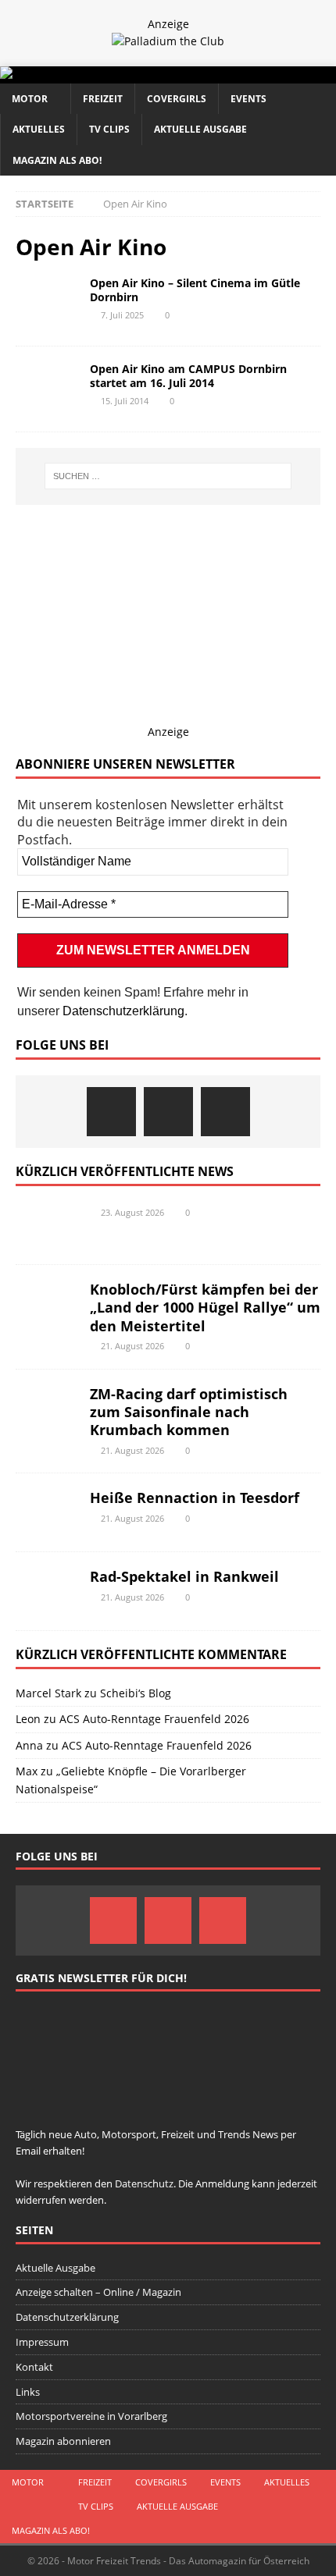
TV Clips (109, 129)
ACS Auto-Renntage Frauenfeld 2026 (154, 1719)
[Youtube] (225, 1112)
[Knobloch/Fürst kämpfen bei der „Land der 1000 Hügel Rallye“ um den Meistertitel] (47, 1304)
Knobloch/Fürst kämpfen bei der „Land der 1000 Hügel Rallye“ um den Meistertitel (205, 1308)
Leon (28, 1719)
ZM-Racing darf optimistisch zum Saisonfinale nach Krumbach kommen (189, 1412)
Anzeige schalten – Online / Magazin (98, 2292)
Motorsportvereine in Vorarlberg (91, 2416)
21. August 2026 (132, 1346)
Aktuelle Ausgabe (200, 129)
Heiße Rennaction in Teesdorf (195, 1498)
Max (27, 1771)
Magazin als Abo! (57, 160)
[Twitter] (168, 1112)
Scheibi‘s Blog (136, 1693)
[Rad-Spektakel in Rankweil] (47, 1591)
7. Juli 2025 (122, 315)
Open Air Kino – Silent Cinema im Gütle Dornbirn (195, 290)
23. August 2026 (132, 1212)
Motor (30, 99)
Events (248, 99)
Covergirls (177, 99)
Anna (29, 1745)
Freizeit (103, 99)
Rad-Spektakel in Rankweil (184, 1576)
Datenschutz (144, 2183)
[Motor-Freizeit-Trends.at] (70, 75)
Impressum (42, 2342)
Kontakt (34, 2367)
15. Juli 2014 (125, 401)
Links (28, 2392)
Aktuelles (39, 129)
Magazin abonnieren (63, 2441)
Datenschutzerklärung (123, 1011)
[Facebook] (111, 1112)
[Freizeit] (47, 300)
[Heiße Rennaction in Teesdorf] (47, 1512)
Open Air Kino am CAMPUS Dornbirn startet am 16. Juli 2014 (188, 376)
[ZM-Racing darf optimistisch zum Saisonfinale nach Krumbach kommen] (47, 1409)
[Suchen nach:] (168, 476)
